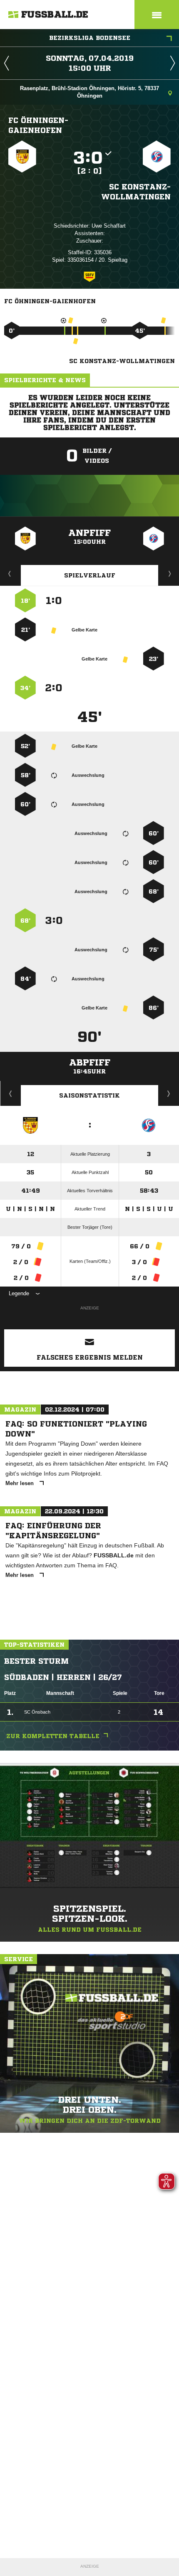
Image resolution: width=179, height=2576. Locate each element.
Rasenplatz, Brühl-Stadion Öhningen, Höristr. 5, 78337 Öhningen (89, 92)
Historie (11, 1093)
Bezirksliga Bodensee (90, 38)
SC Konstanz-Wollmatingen (136, 192)
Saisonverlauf (169, 1093)
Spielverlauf (90, 575)
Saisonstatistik (89, 1095)
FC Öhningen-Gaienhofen (38, 125)
